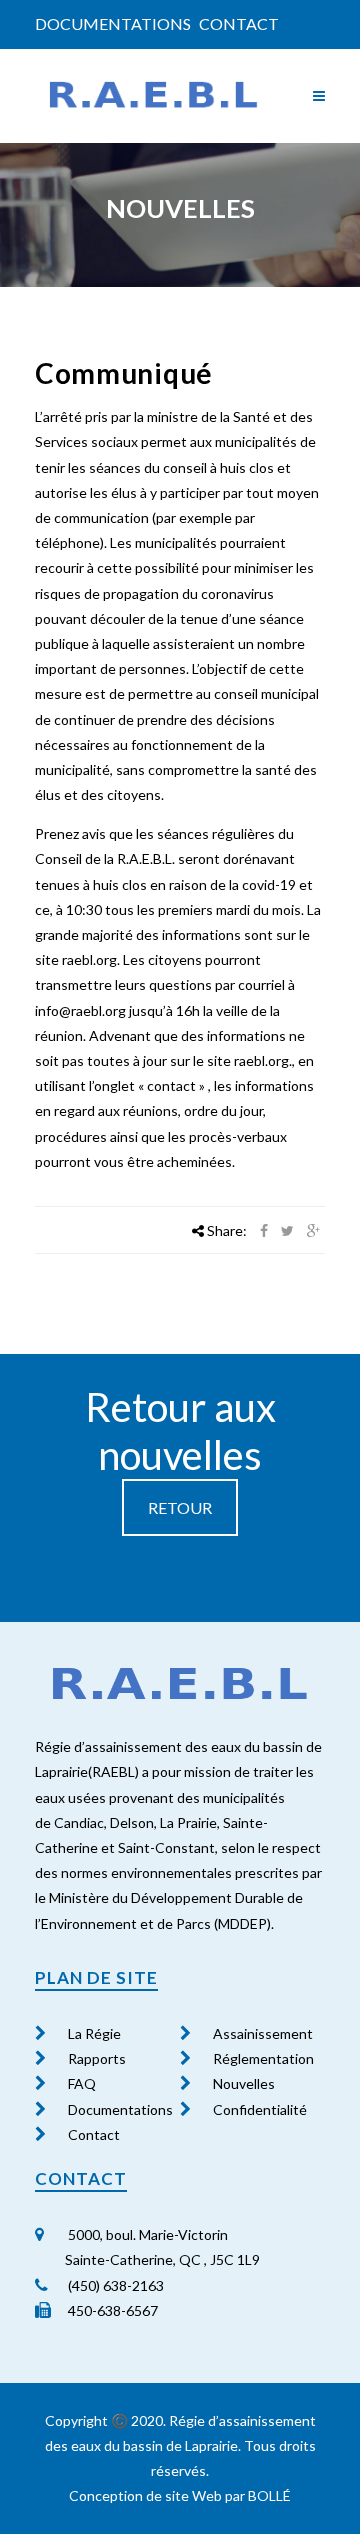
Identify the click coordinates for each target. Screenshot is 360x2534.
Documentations (113, 23)
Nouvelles (244, 2083)
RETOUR (180, 1507)
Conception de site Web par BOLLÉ (180, 2495)
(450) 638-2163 (114, 2285)
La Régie (94, 2033)
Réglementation (263, 2058)
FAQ (82, 2083)
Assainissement (263, 2033)
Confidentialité (260, 2109)
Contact (239, 23)
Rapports (97, 2058)
